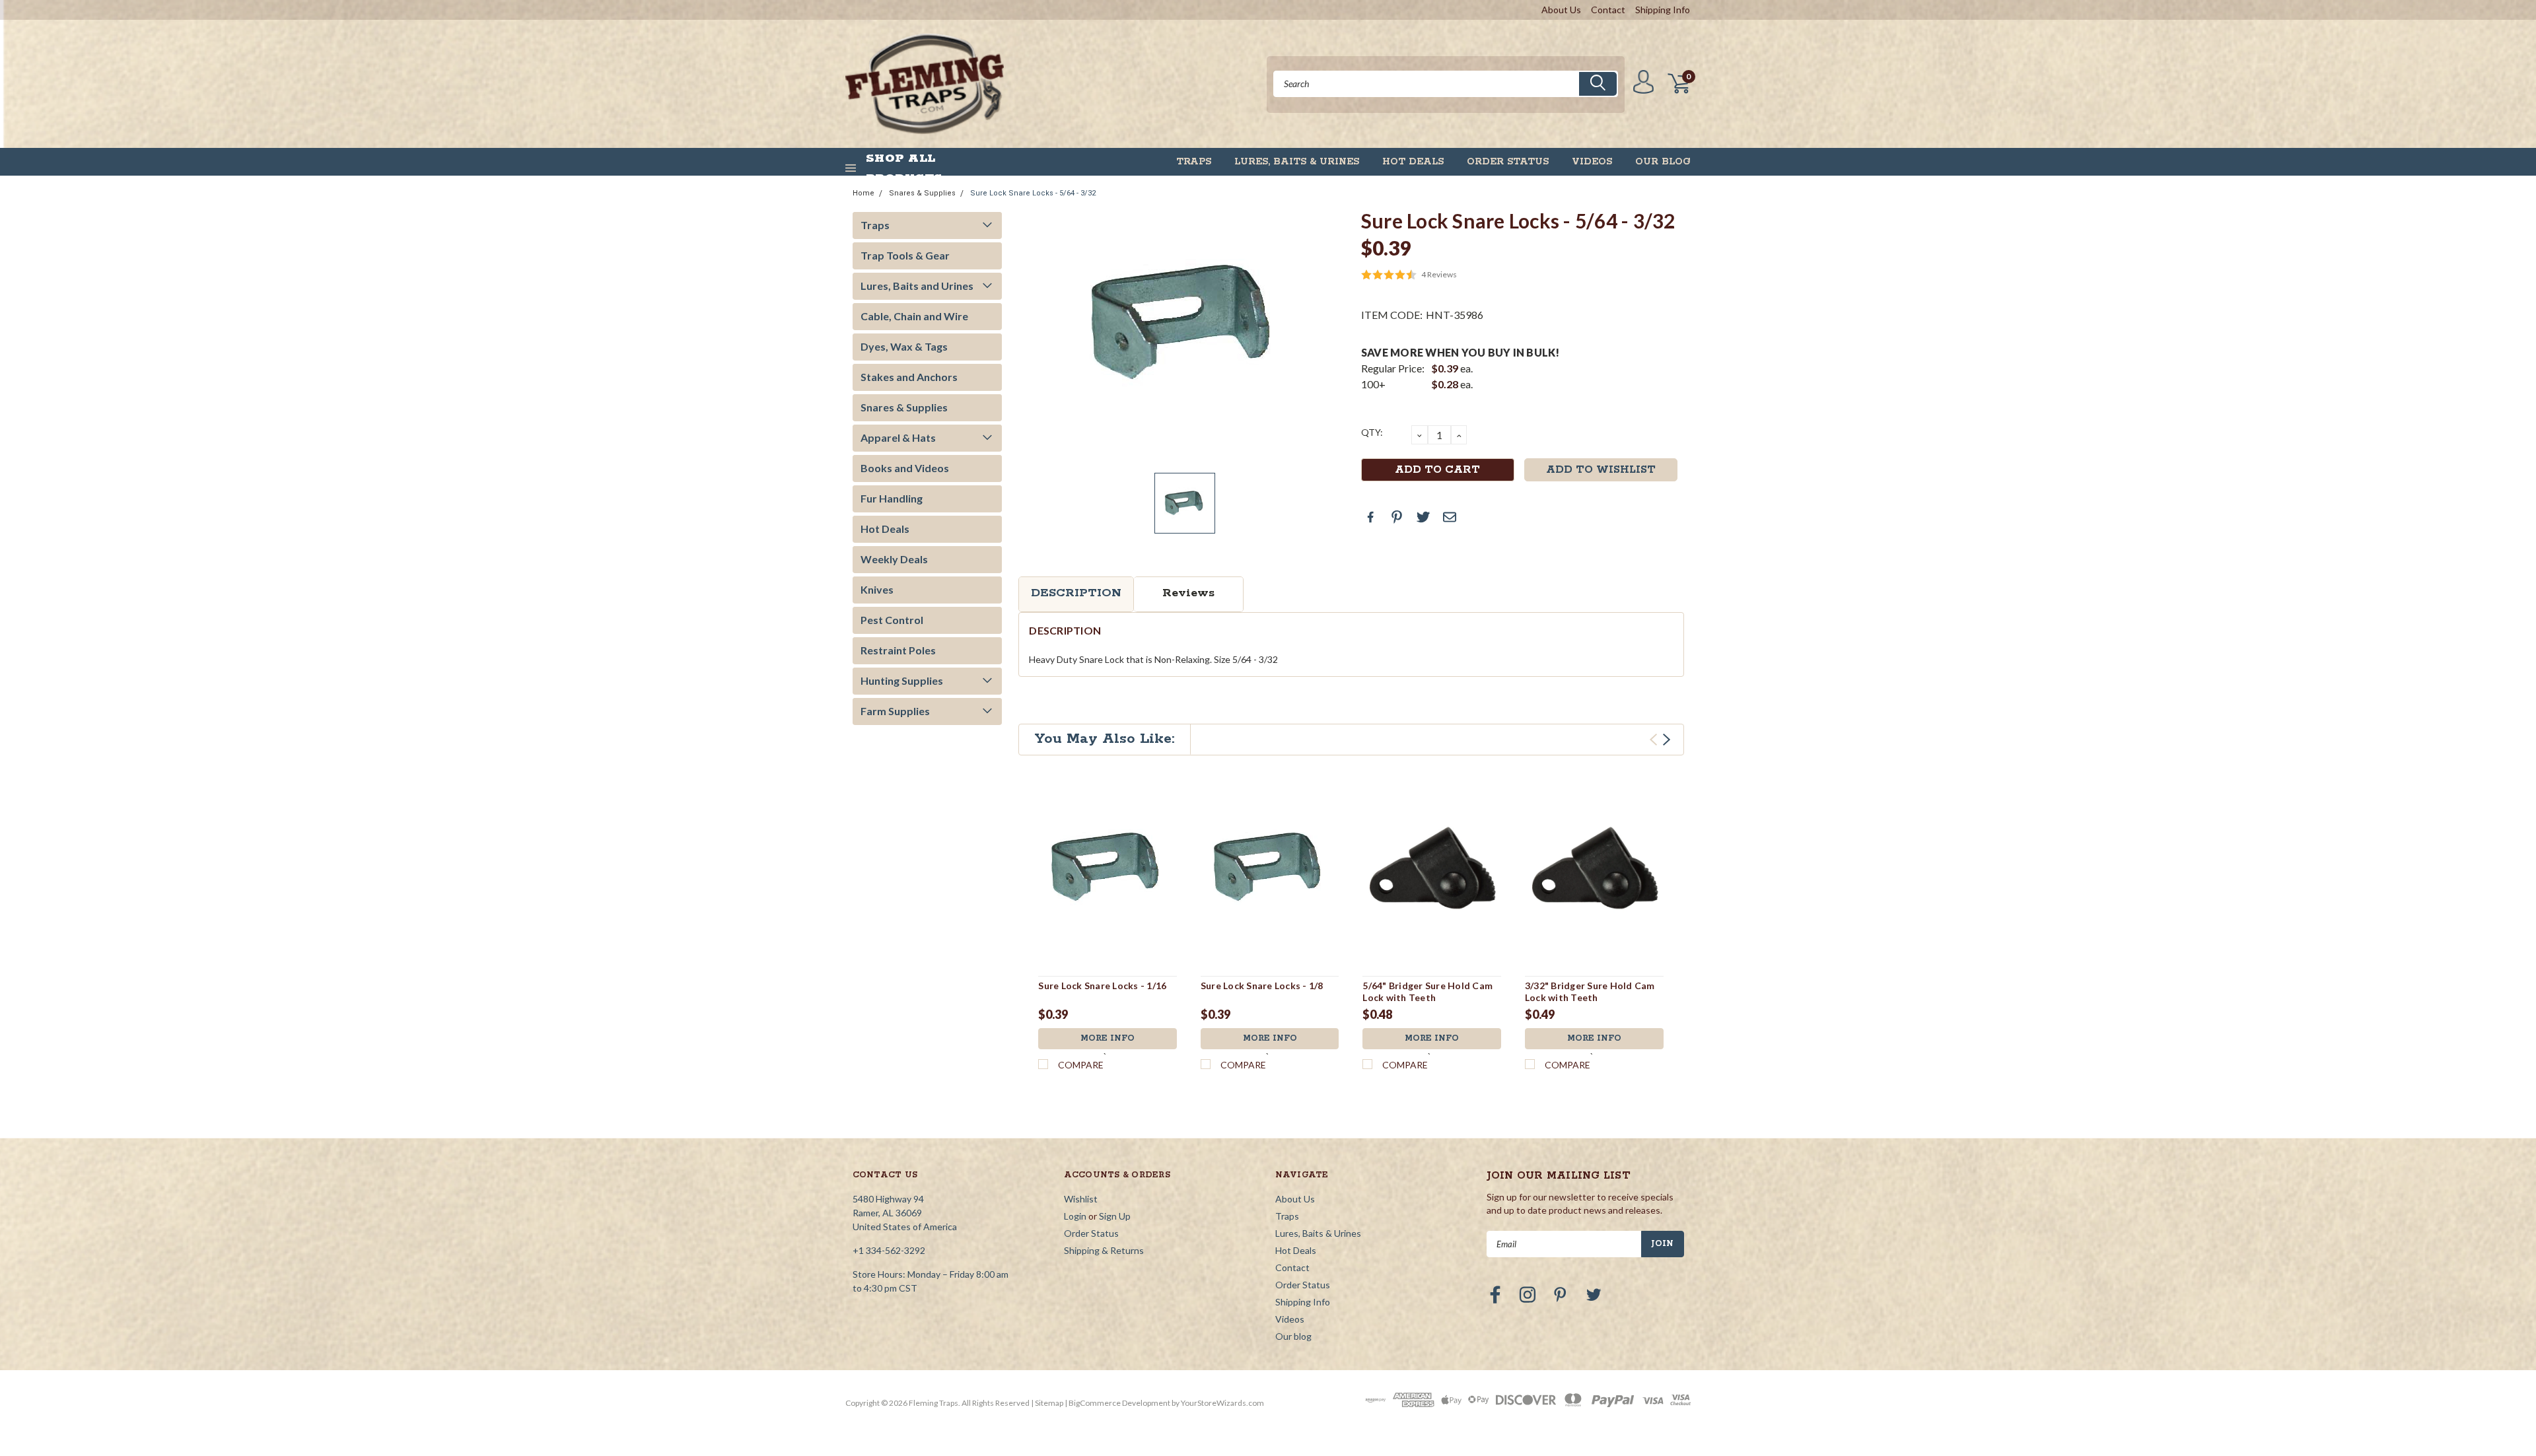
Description (1076, 593)
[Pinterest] (1397, 517)
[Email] (1450, 517)
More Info (1108, 1038)
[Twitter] (1423, 517)
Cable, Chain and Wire (914, 316)
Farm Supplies (895, 711)
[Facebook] (1370, 517)
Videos (1592, 162)
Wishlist (1081, 1199)
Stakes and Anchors (909, 377)
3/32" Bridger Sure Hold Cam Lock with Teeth (1590, 991)
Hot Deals (1413, 162)
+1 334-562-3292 (889, 1250)
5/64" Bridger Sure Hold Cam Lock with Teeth (1427, 991)
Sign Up (1115, 1216)
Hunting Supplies (902, 680)
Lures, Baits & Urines (1297, 162)
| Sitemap (1047, 1403)
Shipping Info (1663, 10)
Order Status (1508, 162)
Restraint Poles (898, 650)
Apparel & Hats (898, 437)
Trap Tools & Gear (905, 255)
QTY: (1372, 432)
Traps (1194, 162)
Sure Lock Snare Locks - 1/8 (1262, 986)
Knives (877, 589)
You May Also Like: (1105, 739)
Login (1075, 1216)
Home (863, 193)
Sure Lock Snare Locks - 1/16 (1102, 986)
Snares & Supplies (922, 193)
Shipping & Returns (1104, 1250)
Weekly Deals (894, 559)
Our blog (1663, 162)
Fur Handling (892, 498)
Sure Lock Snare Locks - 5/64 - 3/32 (1033, 193)
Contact (1608, 10)
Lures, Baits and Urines (917, 286)
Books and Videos (905, 468)
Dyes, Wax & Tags (904, 346)
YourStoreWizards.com (1222, 1403)
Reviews (1188, 593)
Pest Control (892, 620)
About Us (1561, 10)
